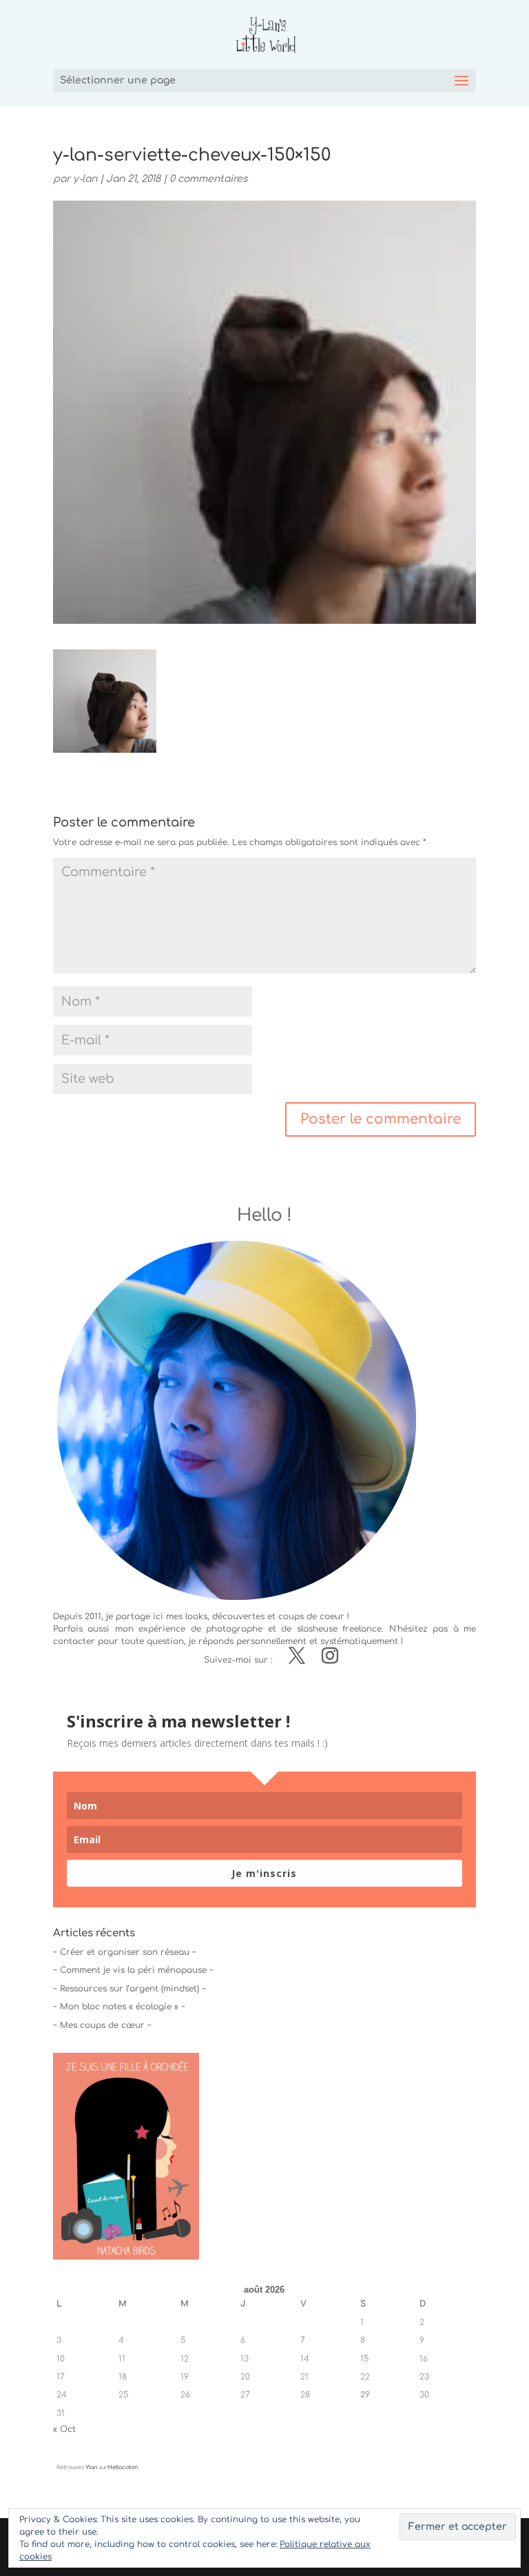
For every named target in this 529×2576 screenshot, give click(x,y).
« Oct (64, 2429)
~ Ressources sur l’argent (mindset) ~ (129, 1989)
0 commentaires (209, 179)
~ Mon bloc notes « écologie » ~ (119, 2007)
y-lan (85, 179)
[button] (105, 701)
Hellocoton (123, 2467)
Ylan (91, 2467)
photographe (234, 1629)
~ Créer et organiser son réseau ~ (125, 1952)
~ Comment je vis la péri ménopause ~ (133, 1970)
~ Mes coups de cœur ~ (102, 2025)
